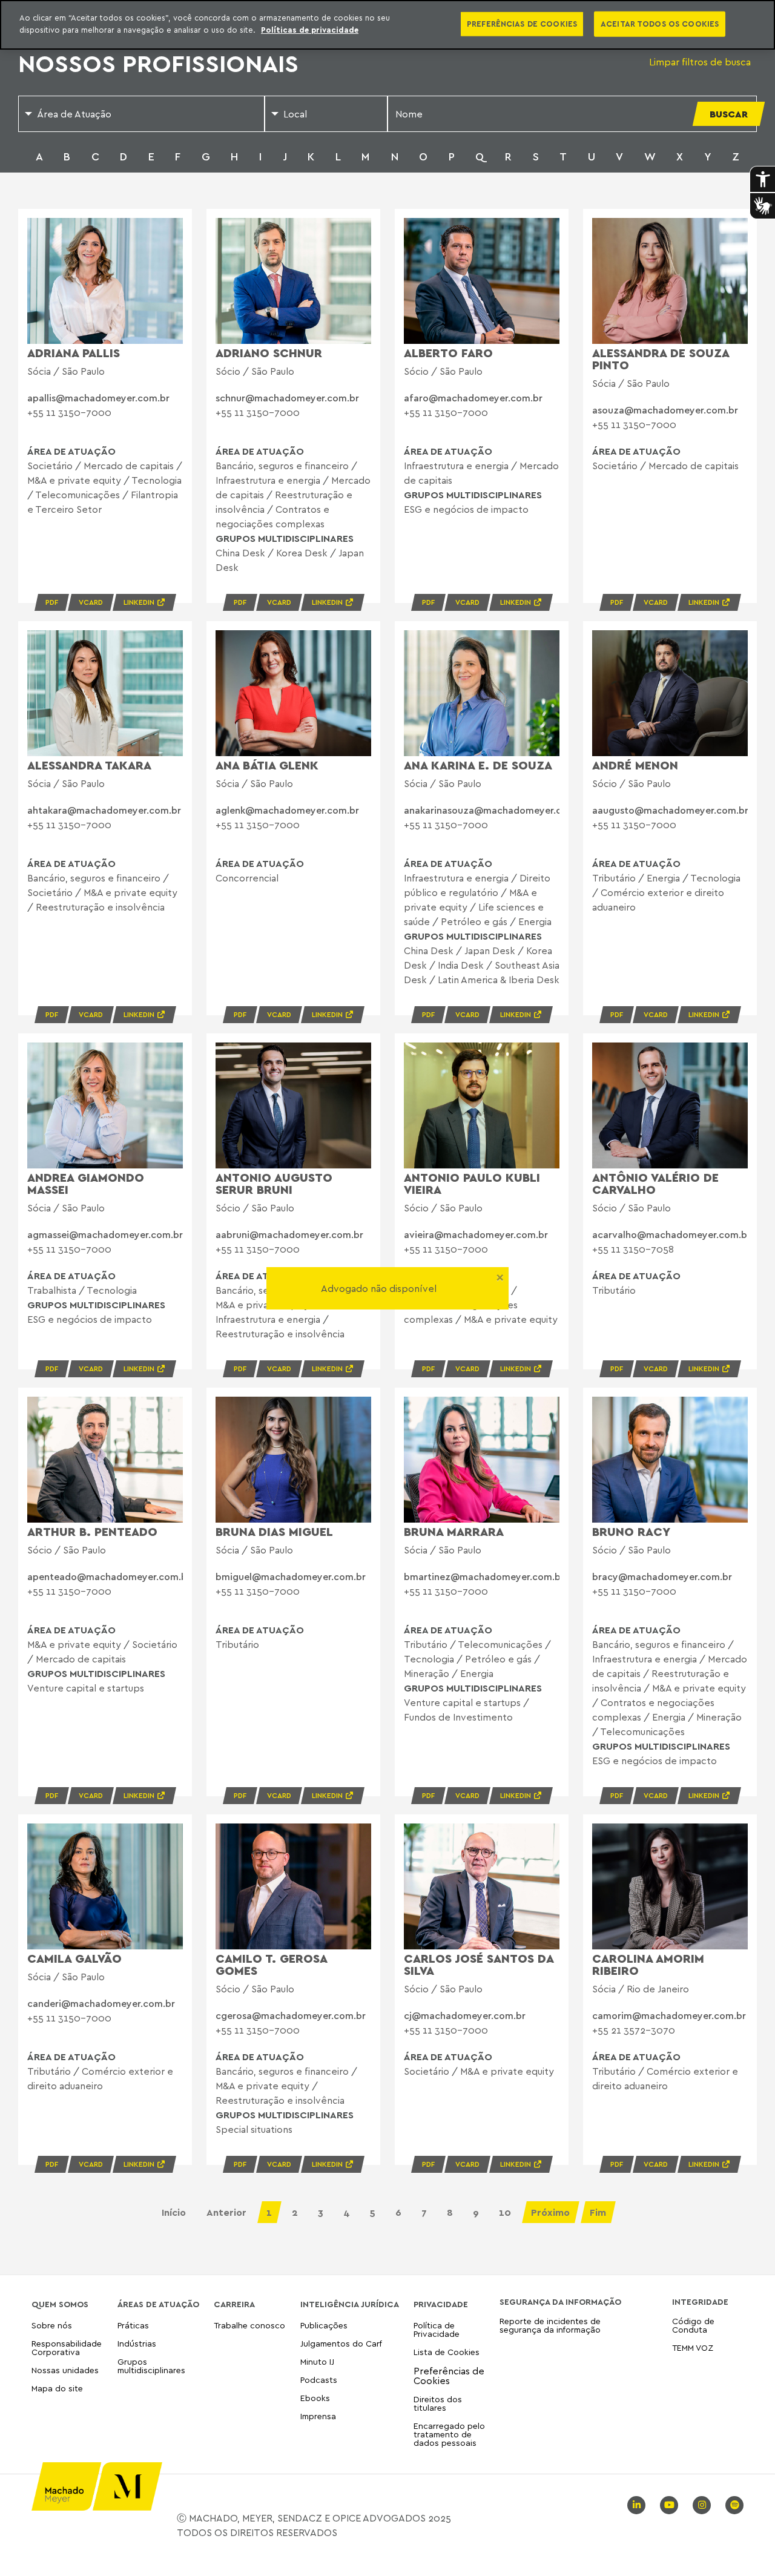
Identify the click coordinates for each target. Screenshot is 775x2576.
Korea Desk (302, 553)
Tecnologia (157, 480)
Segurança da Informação (560, 2302)
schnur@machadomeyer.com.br (287, 398)
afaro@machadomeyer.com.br (473, 398)
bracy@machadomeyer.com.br (662, 1576)
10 (505, 2212)
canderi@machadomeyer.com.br (101, 2003)
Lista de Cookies (447, 2352)
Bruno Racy (631, 1531)
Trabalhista (52, 1290)
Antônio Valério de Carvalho (655, 1183)
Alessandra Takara (89, 765)
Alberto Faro (448, 353)
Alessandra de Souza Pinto (661, 359)
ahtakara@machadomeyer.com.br (104, 810)
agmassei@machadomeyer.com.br (105, 1234)
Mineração (427, 1673)
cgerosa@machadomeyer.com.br (291, 2015)
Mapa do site (57, 2389)
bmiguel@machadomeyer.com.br (291, 1576)
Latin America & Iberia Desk (499, 980)
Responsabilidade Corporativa (67, 2347)
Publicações (324, 2326)
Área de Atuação (74, 114)
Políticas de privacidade (310, 30)
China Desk (240, 553)
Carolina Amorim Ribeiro (648, 1964)
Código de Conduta (693, 2326)
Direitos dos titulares (438, 2403)
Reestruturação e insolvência (100, 907)
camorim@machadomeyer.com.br (669, 2015)
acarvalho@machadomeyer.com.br (671, 1234)
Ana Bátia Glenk (267, 765)
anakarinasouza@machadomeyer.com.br (496, 810)
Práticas (133, 2326)
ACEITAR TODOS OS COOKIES (660, 24)
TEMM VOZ (693, 2347)
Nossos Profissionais (158, 63)
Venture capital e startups (86, 1688)
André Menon (635, 765)
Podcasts (319, 2380)
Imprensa (318, 2416)
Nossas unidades (65, 2370)
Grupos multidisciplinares (151, 2366)
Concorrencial (247, 878)
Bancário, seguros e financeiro (282, 466)
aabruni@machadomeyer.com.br (289, 1234)
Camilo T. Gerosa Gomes (271, 1964)
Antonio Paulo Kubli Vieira (472, 1183)
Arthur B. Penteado (92, 1531)
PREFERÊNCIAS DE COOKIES (522, 24)
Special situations (254, 2129)
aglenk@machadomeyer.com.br (287, 810)
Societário (50, 466)
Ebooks (315, 2398)
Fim (598, 2212)
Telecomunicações (77, 495)
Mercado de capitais (129, 466)
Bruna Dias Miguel (274, 1531)
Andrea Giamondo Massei (86, 1183)
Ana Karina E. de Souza (478, 765)
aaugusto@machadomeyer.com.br (670, 810)
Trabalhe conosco (249, 2326)
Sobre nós (52, 2326)
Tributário (614, 878)
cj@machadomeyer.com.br (465, 2015)
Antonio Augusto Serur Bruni (274, 1183)
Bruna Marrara (454, 1531)
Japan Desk (490, 950)
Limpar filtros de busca (700, 62)
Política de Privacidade (437, 2330)
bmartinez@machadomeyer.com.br (484, 1576)
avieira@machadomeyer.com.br (476, 1234)
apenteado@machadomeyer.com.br (109, 1576)
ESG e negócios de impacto (466, 509)
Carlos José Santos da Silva (479, 1964)
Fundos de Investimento (458, 1717)
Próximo (550, 2212)
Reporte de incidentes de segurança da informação (550, 2326)
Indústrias (137, 2343)
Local (295, 114)
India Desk (461, 965)
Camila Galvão (74, 1958)
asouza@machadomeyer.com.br (665, 410)
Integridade (700, 2302)
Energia (535, 921)
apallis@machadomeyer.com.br (98, 398)
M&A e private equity (74, 480)
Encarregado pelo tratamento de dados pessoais (449, 2434)
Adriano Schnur (269, 353)
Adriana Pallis (74, 353)
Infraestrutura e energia (268, 480)
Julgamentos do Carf (341, 2343)
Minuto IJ (317, 2361)
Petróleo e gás (474, 921)
